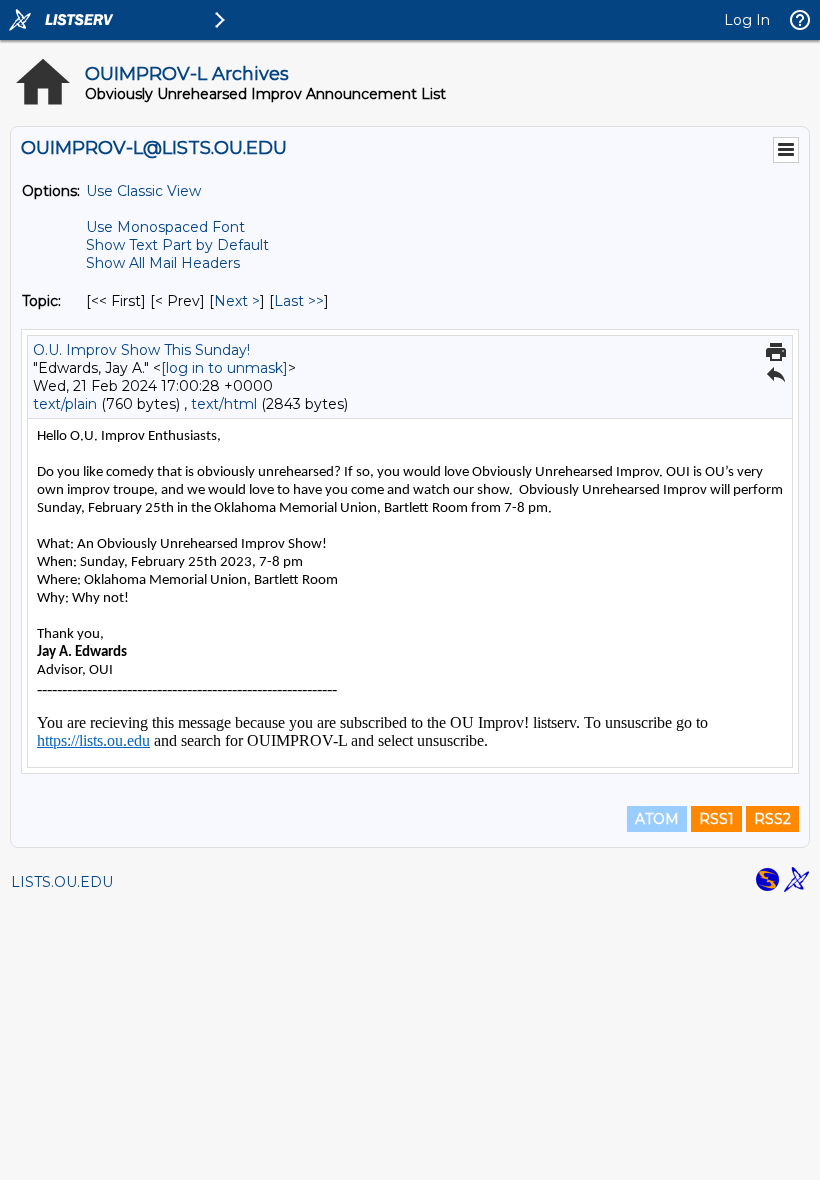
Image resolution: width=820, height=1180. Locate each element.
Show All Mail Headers (163, 263)
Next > (237, 301)
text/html (224, 404)
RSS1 (716, 819)
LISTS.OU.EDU (62, 882)
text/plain (65, 404)
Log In (747, 20)
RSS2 (772, 819)
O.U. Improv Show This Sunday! (141, 350)
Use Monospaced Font (165, 227)
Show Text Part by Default (177, 245)
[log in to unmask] (224, 368)
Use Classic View (143, 191)
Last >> (299, 301)
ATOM (657, 819)
